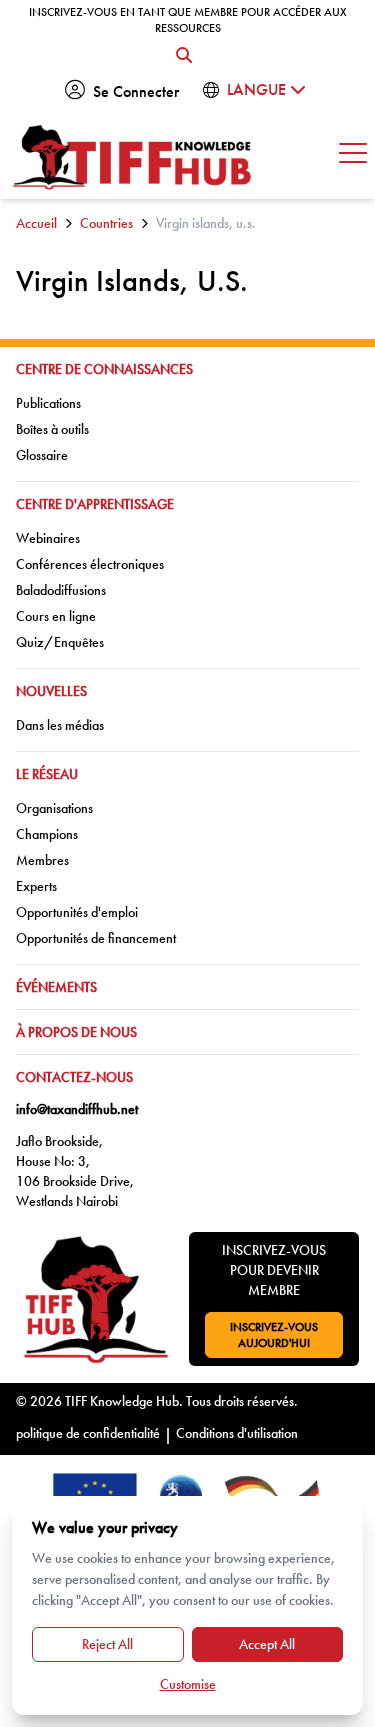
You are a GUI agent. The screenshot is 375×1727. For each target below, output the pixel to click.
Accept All (267, 1644)
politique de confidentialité (88, 1433)
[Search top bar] (184, 56)
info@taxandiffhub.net (77, 1109)
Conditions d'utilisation (237, 1433)
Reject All (107, 1644)
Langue (258, 89)
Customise (188, 1684)
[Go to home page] (133, 157)
